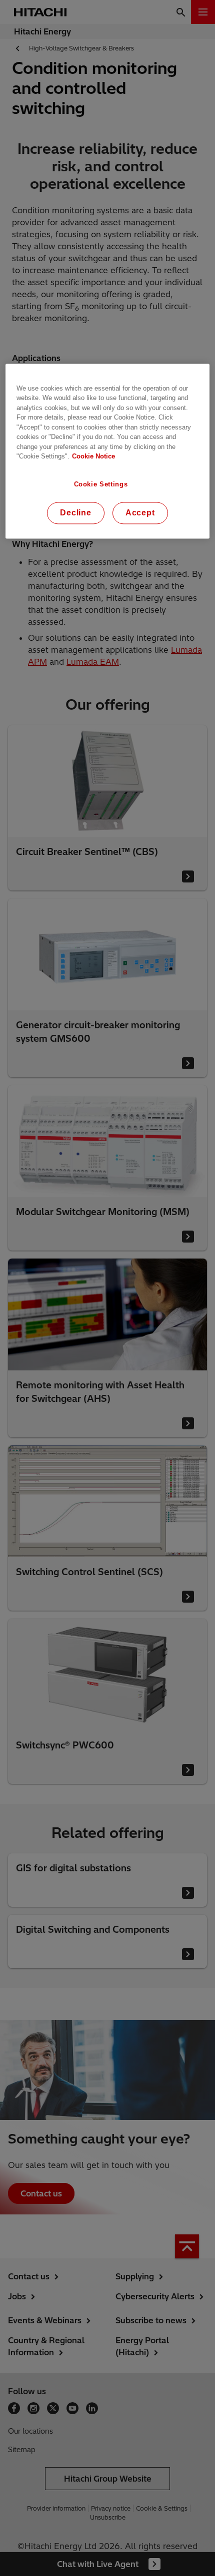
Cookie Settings (101, 484)
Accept (140, 513)
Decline (76, 513)
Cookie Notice (93, 457)
